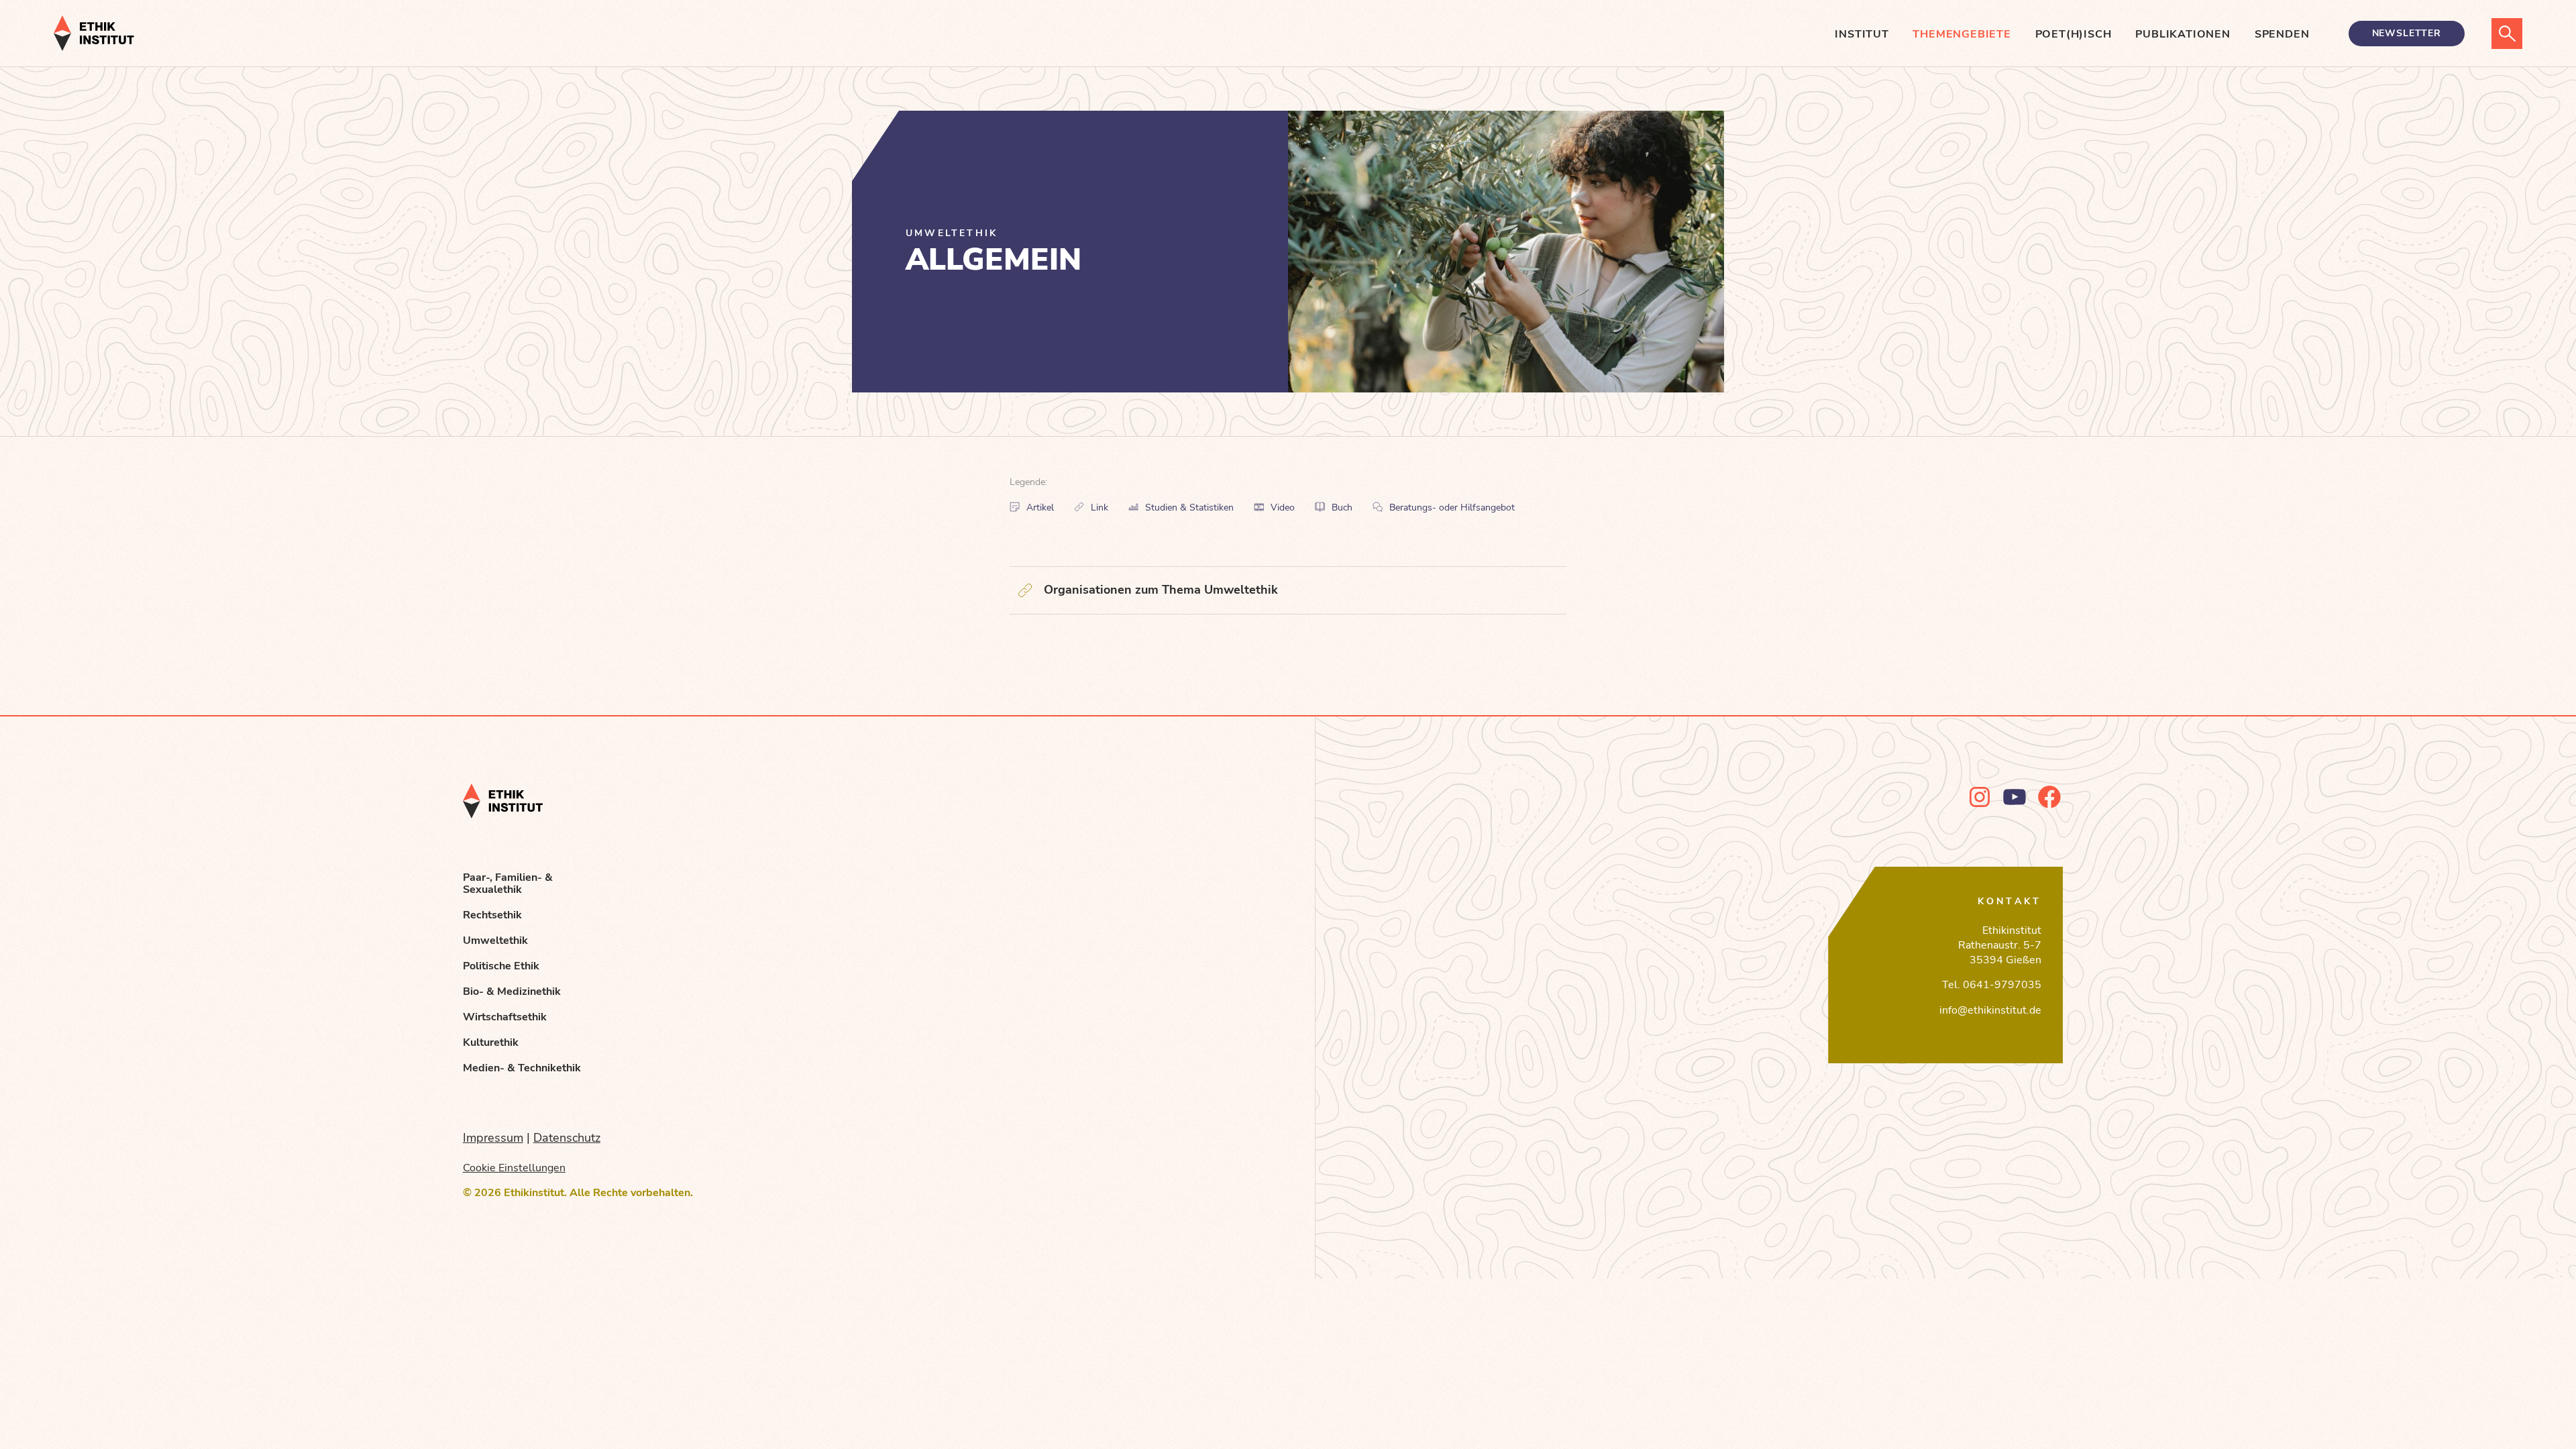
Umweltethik (495, 941)
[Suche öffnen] (2507, 34)
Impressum (493, 1138)
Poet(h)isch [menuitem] (2074, 34)
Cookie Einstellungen (514, 1168)
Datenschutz (567, 1138)
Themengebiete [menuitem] (1962, 34)
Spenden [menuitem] (2282, 34)
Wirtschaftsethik (505, 1017)
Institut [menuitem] (1862, 34)
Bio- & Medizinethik (512, 991)
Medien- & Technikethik (522, 1068)
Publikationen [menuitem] (2183, 34)
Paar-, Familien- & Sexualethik (508, 883)
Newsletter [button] (2407, 33)
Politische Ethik (501, 966)
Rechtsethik (492, 915)
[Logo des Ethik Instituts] (94, 33)
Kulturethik (491, 1042)
